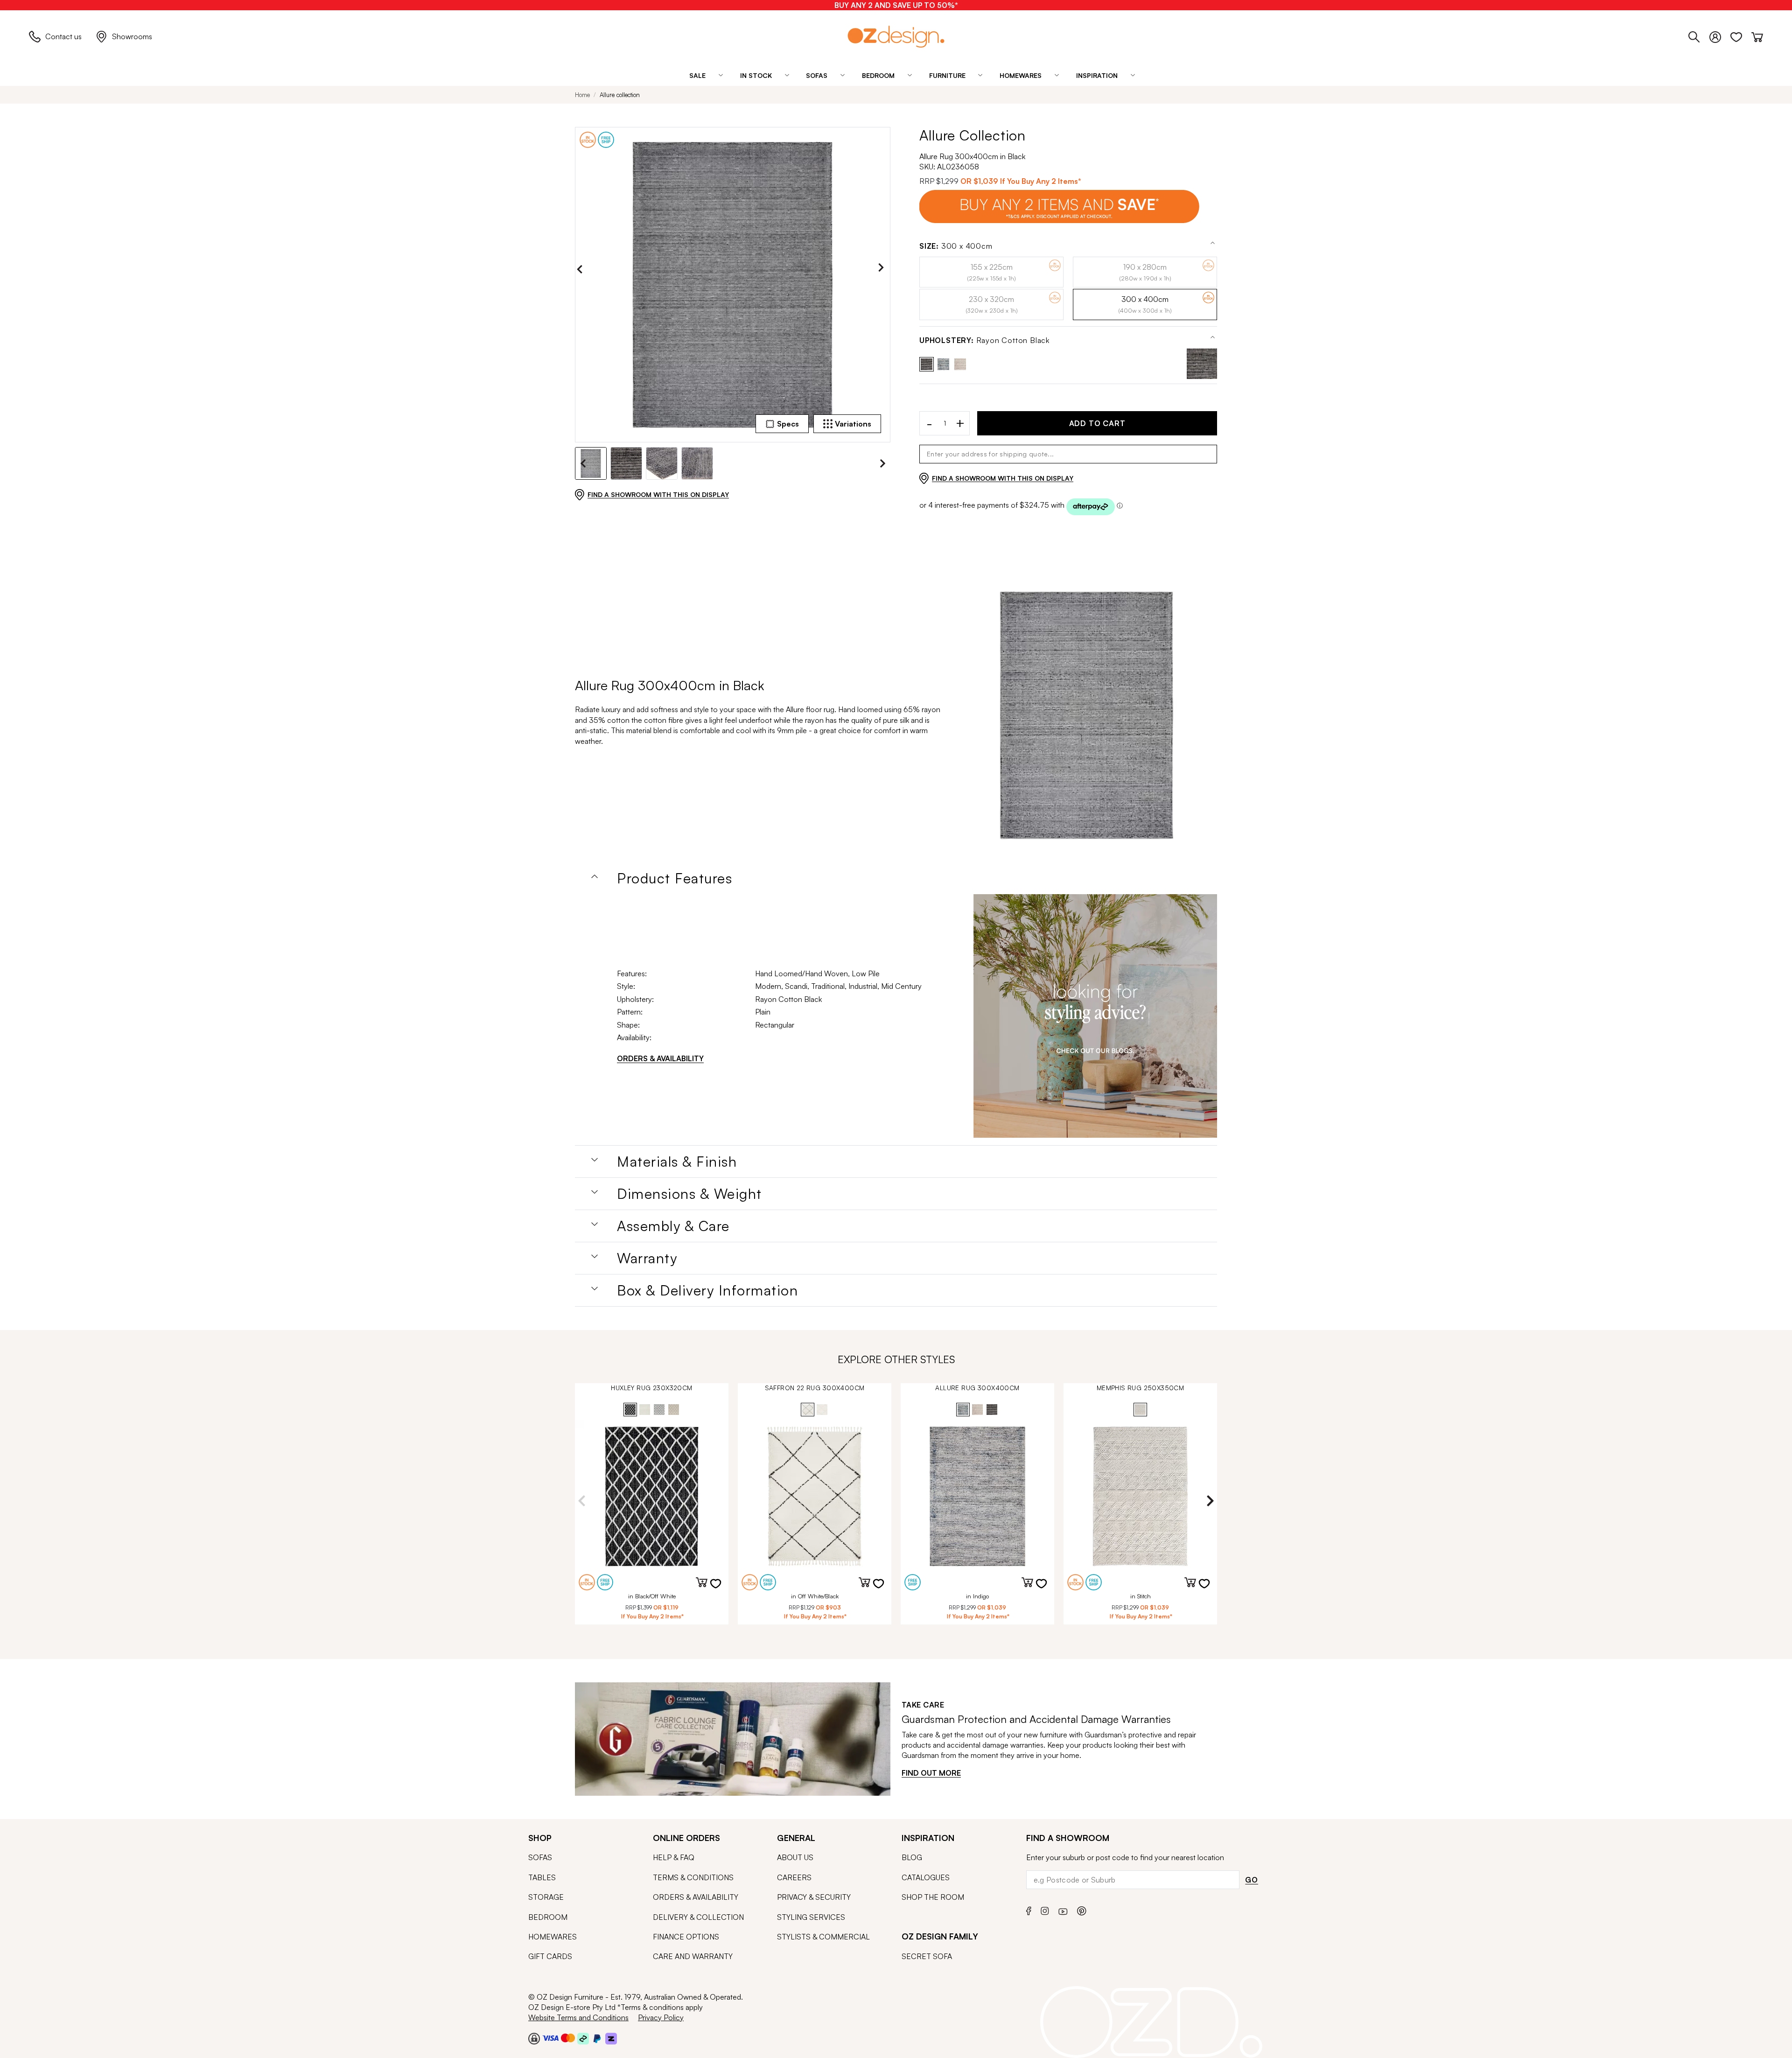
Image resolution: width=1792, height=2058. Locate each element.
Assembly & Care (673, 1226)
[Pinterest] (1082, 1910)
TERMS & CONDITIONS (693, 1877)
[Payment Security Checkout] (534, 2038)
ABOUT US (795, 1857)
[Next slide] (883, 269)
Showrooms (132, 36)
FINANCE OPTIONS (686, 1937)
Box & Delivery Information (707, 1290)
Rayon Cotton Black (984, 340)
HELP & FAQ (674, 1857)
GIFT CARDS (550, 1956)
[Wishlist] (1741, 35)
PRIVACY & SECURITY (814, 1897)
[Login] (1720, 35)
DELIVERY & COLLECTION (698, 1917)
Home (582, 95)
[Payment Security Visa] (550, 2038)
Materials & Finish (677, 1162)
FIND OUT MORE (931, 1773)
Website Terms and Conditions (578, 2017)
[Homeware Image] (1095, 1016)
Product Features (675, 878)
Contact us (63, 36)
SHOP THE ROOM (933, 1897)
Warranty (647, 1258)
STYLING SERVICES (811, 1917)
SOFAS (540, 1857)
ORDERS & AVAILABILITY (660, 1058)
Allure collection (620, 95)
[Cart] (1757, 35)
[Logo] (896, 37)
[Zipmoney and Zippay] (611, 2038)
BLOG (912, 1857)
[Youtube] (1063, 1910)
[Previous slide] (582, 269)
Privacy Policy (661, 2017)
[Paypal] (597, 2038)
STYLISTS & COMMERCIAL (823, 1937)
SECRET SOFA (927, 1956)
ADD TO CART (1097, 423)
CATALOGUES (926, 1877)
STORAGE (546, 1897)
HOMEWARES (553, 1937)
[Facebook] (1029, 1910)
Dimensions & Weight (689, 1194)
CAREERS (794, 1877)
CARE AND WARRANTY (693, 1956)
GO (1252, 1880)
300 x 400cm (956, 246)
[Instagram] (1045, 1910)
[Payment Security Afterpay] (583, 2038)
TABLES (542, 1877)
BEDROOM (548, 1917)
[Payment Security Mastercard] (568, 2038)
